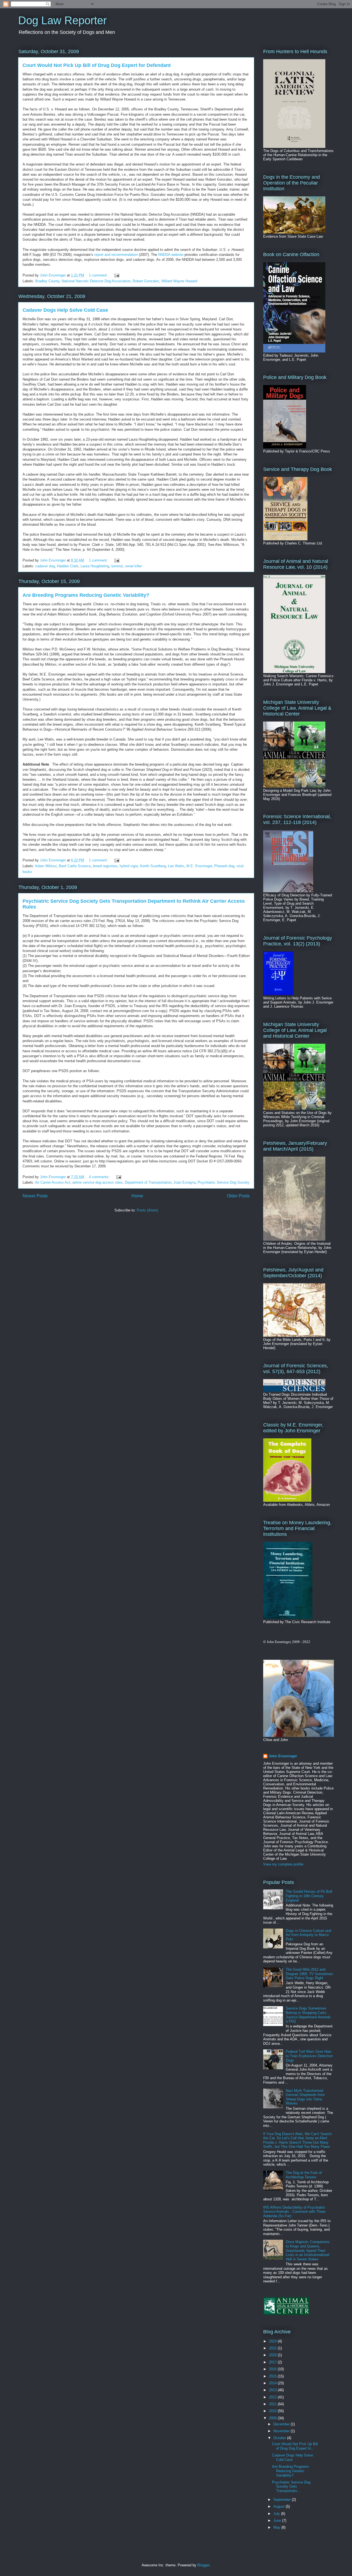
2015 (273, 2376)
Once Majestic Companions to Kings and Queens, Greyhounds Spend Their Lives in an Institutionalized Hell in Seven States (308, 2250)
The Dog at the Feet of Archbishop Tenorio (304, 2175)
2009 (273, 2418)
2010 (273, 2411)
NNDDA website (171, 255)
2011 (273, 2404)
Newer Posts (35, 1196)
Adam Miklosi (46, 866)
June (278, 2521)
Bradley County (47, 281)
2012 (273, 2397)
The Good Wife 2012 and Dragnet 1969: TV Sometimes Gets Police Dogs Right (309, 1974)
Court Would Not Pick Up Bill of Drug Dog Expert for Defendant (97, 65)
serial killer (133, 566)
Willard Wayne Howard (179, 281)
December (282, 2424)
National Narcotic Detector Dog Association (96, 281)
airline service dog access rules (97, 1182)
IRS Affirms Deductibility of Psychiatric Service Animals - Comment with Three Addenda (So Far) (294, 2212)
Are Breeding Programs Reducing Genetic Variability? (86, 595)
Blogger (203, 2565)
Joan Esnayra (185, 1182)
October (280, 2438)
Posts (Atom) (147, 1210)
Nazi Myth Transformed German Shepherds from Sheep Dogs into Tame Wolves (305, 2097)
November (282, 2431)
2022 (273, 2348)
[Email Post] (116, 275)
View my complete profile (283, 1864)
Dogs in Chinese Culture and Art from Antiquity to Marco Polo (308, 1935)
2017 (273, 2362)
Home (137, 1196)
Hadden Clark (68, 566)
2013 (273, 2390)
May (277, 2527)
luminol (117, 566)
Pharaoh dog (224, 866)
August (280, 2506)
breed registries (105, 866)
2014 (273, 2383)
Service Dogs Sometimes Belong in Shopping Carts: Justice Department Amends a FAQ (308, 2015)
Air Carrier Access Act (53, 1182)
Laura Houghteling (95, 566)
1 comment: (99, 275)
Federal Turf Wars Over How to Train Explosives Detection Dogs (309, 2056)
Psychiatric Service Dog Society (224, 1182)
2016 (273, 2369)
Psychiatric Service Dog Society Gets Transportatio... (291, 2486)
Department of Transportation (148, 1182)
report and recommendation (116, 255)
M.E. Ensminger (199, 866)
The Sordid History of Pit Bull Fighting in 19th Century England (309, 1896)
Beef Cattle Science (75, 866)
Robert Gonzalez (146, 281)
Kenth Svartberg (153, 866)
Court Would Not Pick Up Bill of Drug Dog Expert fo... (295, 2446)
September (283, 2500)
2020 (273, 2355)
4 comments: (100, 1177)
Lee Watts (176, 866)
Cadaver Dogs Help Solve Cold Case (65, 310)
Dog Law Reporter (62, 20)
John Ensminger (283, 1756)
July (277, 2514)
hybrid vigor (129, 866)
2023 (273, 2341)
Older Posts (238, 1196)
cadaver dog (45, 566)
